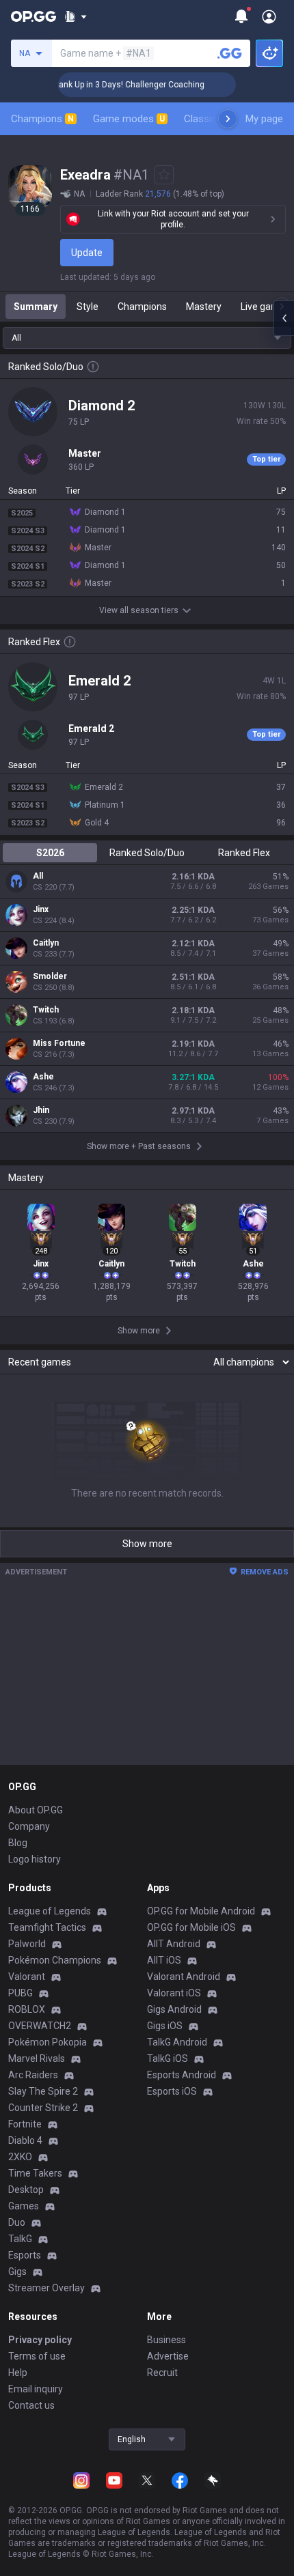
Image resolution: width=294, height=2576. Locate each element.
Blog (18, 1843)
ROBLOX (27, 2009)
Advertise (168, 2356)
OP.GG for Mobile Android (201, 1911)
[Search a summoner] (230, 53)
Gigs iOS (165, 2026)
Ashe (43, 1077)
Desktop (26, 2190)
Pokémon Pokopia (48, 2042)
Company (29, 1826)
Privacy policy (40, 2340)
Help (18, 2373)
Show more (147, 1544)
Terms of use (37, 2356)
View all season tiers (139, 610)
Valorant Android (184, 1977)
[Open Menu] (269, 16)
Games (24, 2206)
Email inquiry (36, 2389)
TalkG (20, 2239)
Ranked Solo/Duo (147, 853)
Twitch (46, 1010)
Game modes (129, 119)
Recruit (162, 2373)
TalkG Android (177, 2042)
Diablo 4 (25, 2140)
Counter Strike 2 (43, 2108)
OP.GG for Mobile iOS (191, 1927)
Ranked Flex (244, 853)
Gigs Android (174, 2009)
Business (166, 2340)
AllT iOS (164, 1960)
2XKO (20, 2157)
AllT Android (174, 1944)
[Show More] (76, 16)
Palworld (27, 1944)
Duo (17, 2222)
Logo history (35, 1859)
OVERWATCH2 (40, 2026)
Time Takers (35, 2173)
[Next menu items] (228, 119)
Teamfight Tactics (47, 1927)
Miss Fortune (59, 1043)
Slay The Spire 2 (43, 2091)
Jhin (41, 1110)
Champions (42, 119)
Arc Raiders (33, 2075)
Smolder (50, 976)
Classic (206, 119)
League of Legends (50, 1911)
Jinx (41, 909)
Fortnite (25, 2124)
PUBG (21, 1993)
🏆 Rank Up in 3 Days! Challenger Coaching (112, 85)
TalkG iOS (168, 2058)
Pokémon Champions (55, 1960)
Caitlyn (46, 943)
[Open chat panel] (284, 318)
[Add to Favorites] (164, 175)
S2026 (50, 853)
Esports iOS (172, 2091)
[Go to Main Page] (34, 16)
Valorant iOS (174, 1993)
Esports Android (182, 2075)
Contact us (31, 2405)
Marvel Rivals (37, 2058)
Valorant (27, 1977)
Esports (25, 2255)
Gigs (17, 2271)
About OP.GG (36, 1810)
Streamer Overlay (46, 2288)
